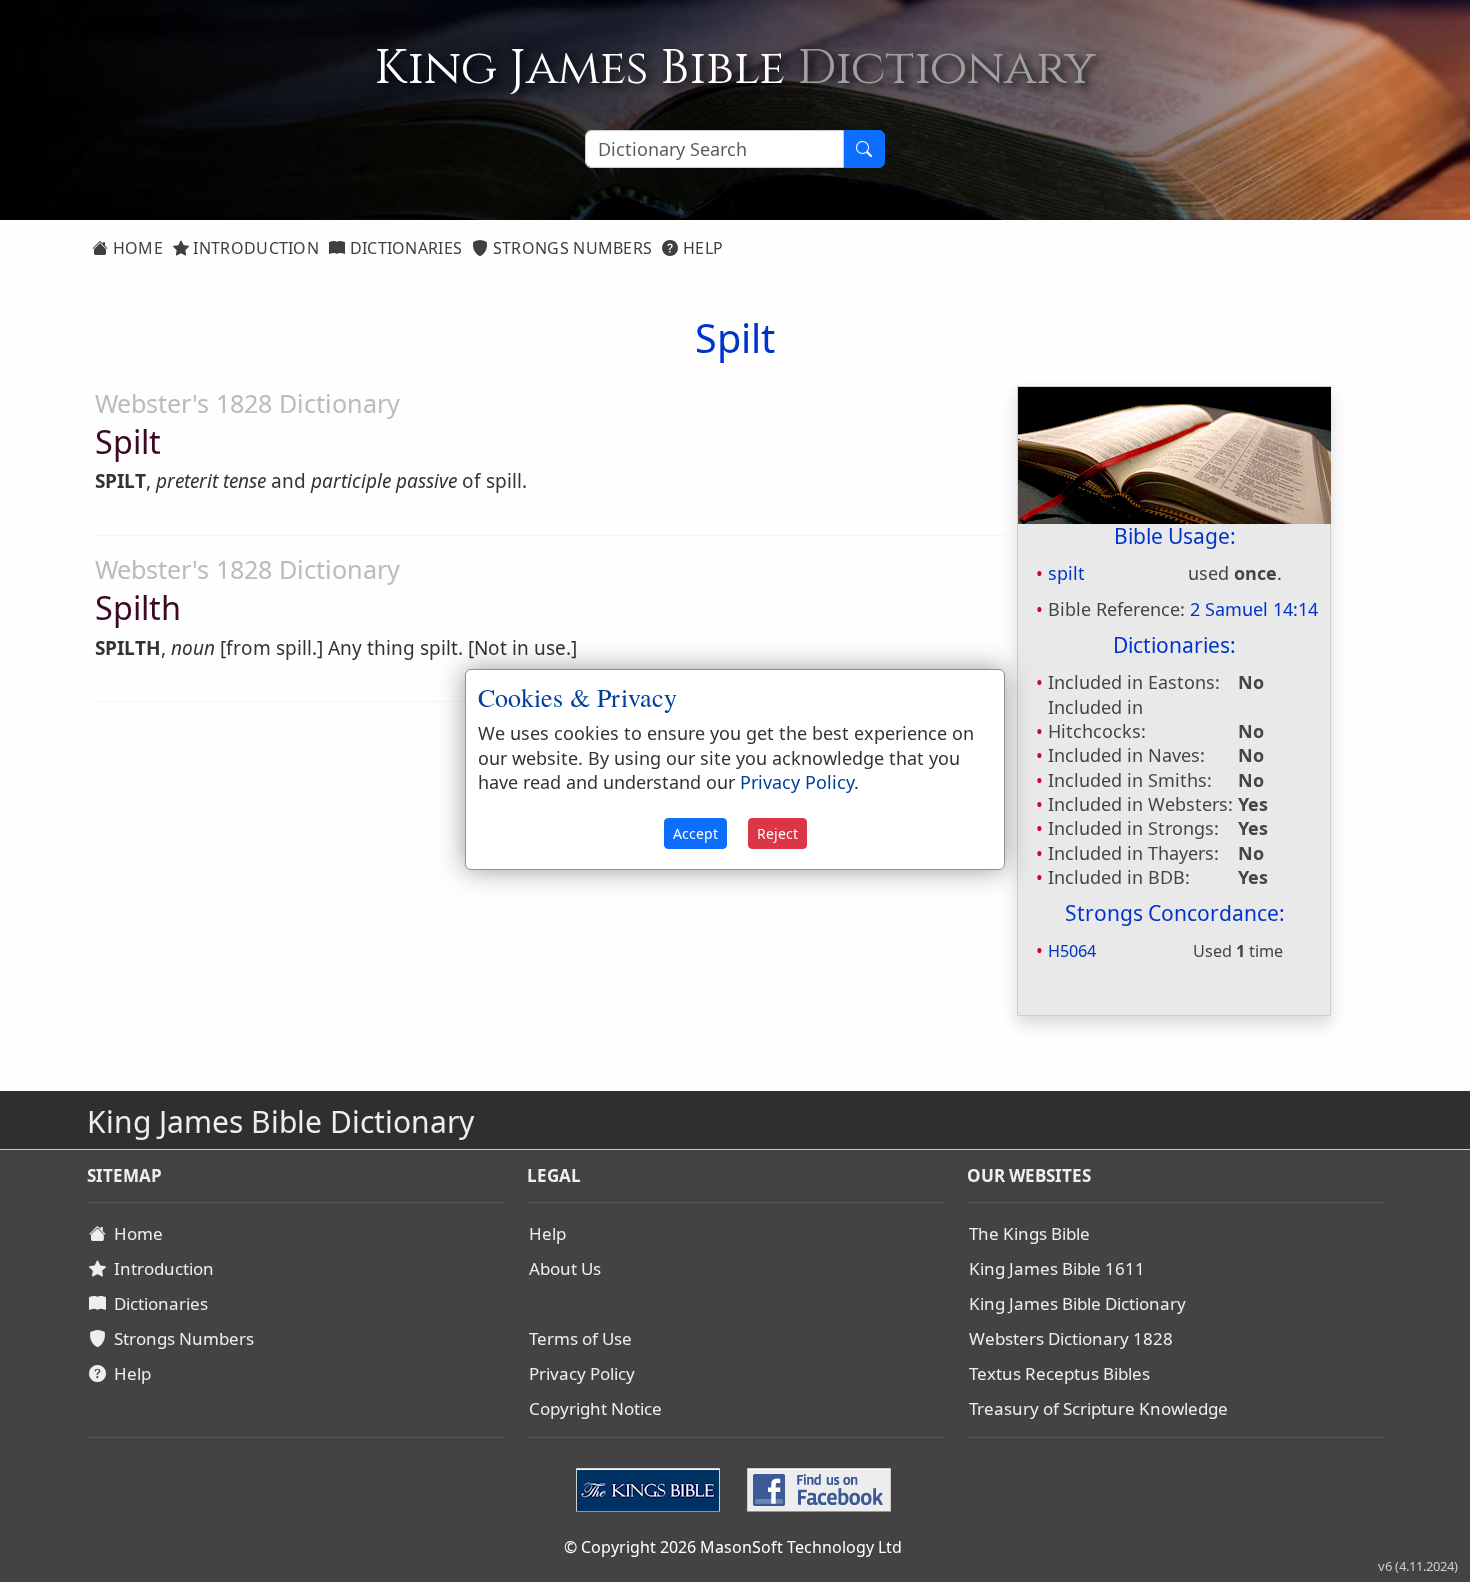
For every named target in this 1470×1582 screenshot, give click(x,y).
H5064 (1072, 951)
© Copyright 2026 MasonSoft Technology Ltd (733, 1547)
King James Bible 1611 (1057, 1268)
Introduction (254, 248)
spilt (1066, 573)
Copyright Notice (595, 1408)
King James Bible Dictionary (1077, 1303)
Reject (777, 833)
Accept (695, 833)
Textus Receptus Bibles (1059, 1373)
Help (701, 248)
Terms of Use (580, 1338)
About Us (565, 1268)
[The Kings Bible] (652, 1488)
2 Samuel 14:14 (1254, 609)
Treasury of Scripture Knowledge (1098, 1408)
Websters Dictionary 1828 (1071, 1338)
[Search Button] (864, 149)
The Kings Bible (1029, 1233)
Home (135, 248)
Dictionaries (403, 248)
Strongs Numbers (571, 248)
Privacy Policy (582, 1373)
